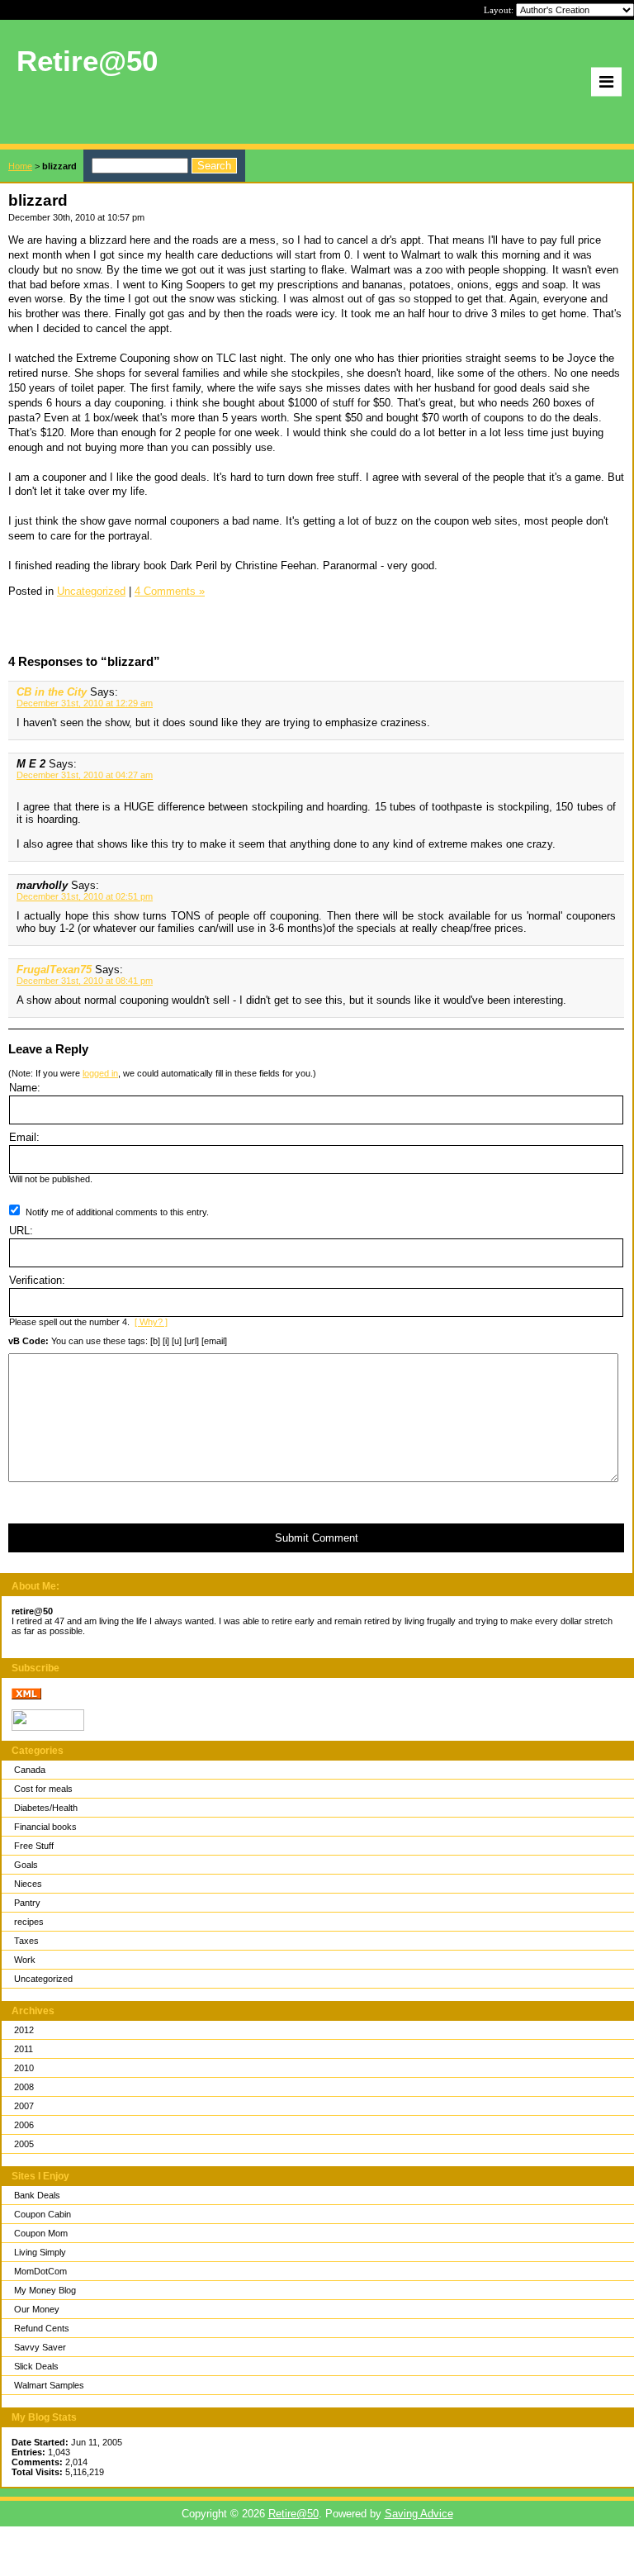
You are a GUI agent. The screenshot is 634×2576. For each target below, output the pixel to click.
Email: (24, 1137)
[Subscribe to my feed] (26, 1696)
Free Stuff (34, 1846)
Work (25, 1960)
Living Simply (40, 2252)
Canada (30, 1770)
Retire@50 (293, 2514)
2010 (24, 2068)
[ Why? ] (151, 1322)
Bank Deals (37, 2195)
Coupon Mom (41, 2233)
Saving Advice (419, 2514)
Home (20, 166)
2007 (24, 2106)
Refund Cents (42, 2328)
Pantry (27, 1903)
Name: (25, 1088)
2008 (24, 2087)
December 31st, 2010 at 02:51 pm (85, 896)
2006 (24, 2125)
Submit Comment (317, 1538)
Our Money (37, 2309)
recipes (29, 1922)
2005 (24, 2144)
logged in (100, 1073)
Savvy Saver (40, 2347)
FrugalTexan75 (54, 970)
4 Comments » (170, 591)
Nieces (28, 1884)
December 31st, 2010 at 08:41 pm (85, 981)
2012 (24, 2030)
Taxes (26, 1941)
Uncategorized (43, 1979)
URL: (21, 1231)
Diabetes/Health (46, 1808)
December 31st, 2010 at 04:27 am (85, 775)
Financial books (45, 1827)
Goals (26, 1865)
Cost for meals (43, 1789)
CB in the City (52, 692)
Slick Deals (36, 2366)
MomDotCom (40, 2271)
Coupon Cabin (43, 2214)
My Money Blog (45, 2290)
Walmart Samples (49, 2385)
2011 (24, 2049)
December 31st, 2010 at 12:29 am (85, 703)
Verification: (37, 1280)
